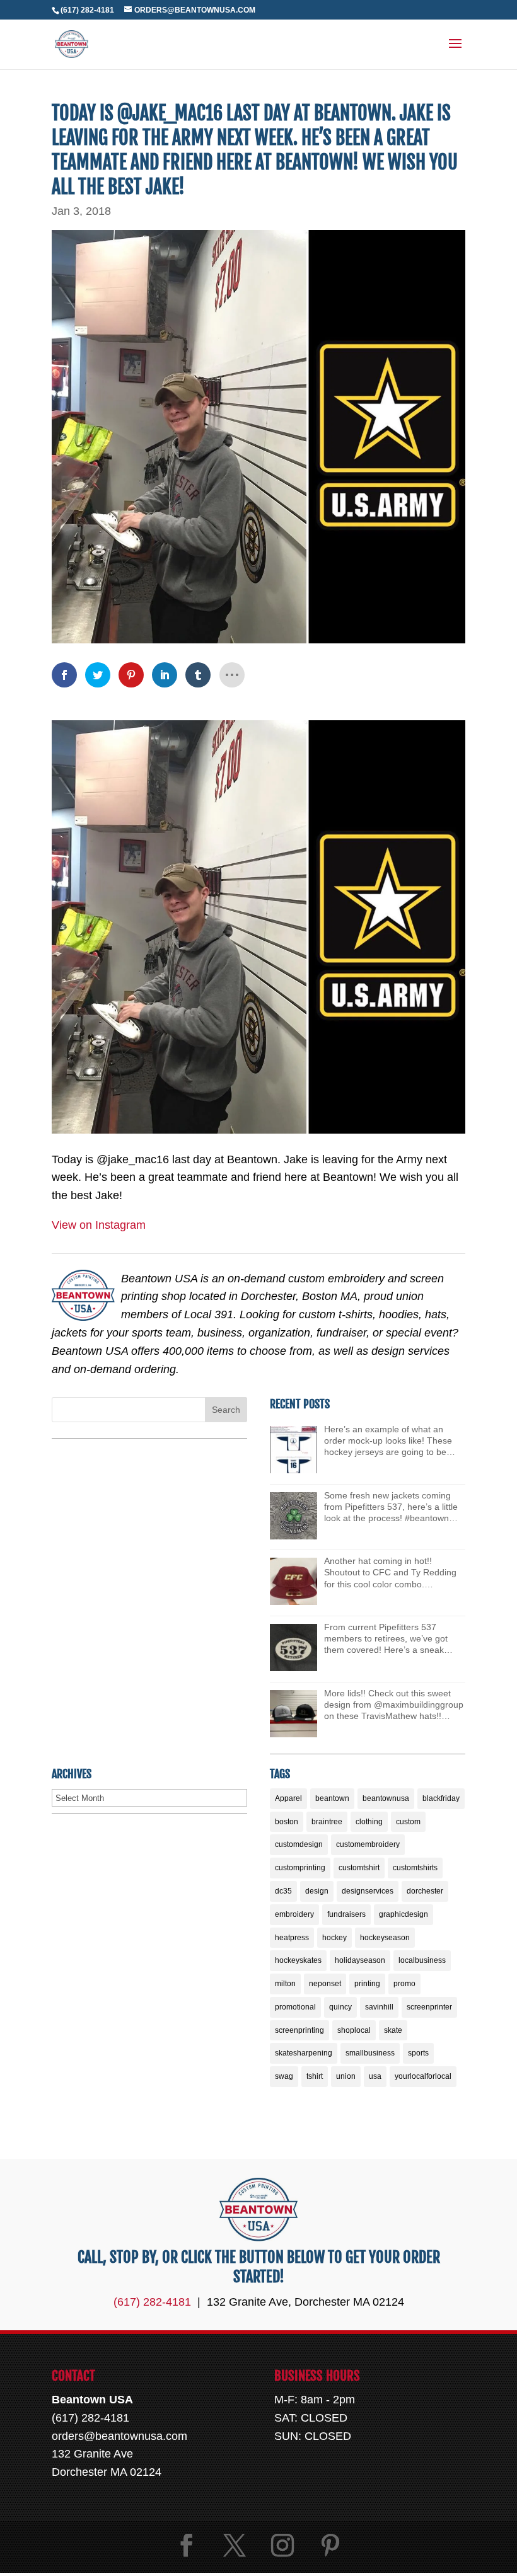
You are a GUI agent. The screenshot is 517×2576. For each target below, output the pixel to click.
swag (284, 2076)
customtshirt (359, 1868)
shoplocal (354, 2030)
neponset (325, 1984)
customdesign (299, 1844)
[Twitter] (235, 2545)
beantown (332, 1798)
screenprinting (299, 2030)
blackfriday (441, 1798)
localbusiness (422, 1960)
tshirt (315, 2076)
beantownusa (386, 1798)
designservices (368, 1891)
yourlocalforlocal (423, 2076)
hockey (334, 1938)
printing (367, 1984)
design (317, 1891)
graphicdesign (404, 1914)
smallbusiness (370, 2053)
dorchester (425, 1891)
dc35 (283, 1891)
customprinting (300, 1868)
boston (287, 1822)
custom (408, 1822)
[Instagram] (282, 2545)
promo (404, 1984)
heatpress (292, 1938)
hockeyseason (385, 1938)
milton (285, 1984)
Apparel (288, 1798)
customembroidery (368, 1844)
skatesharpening (304, 2053)
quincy (340, 2007)
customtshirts (415, 1868)
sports (418, 2053)
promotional (295, 2007)
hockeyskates (298, 1960)
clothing (369, 1822)
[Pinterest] (330, 2545)
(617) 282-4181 (87, 10)
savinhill (379, 2007)
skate (393, 2030)
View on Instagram (99, 1225)
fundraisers (346, 1914)
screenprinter (429, 2007)
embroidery (294, 1914)
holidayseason (360, 1960)
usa (375, 2076)
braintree (327, 1822)
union (346, 2076)
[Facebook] (187, 2545)
